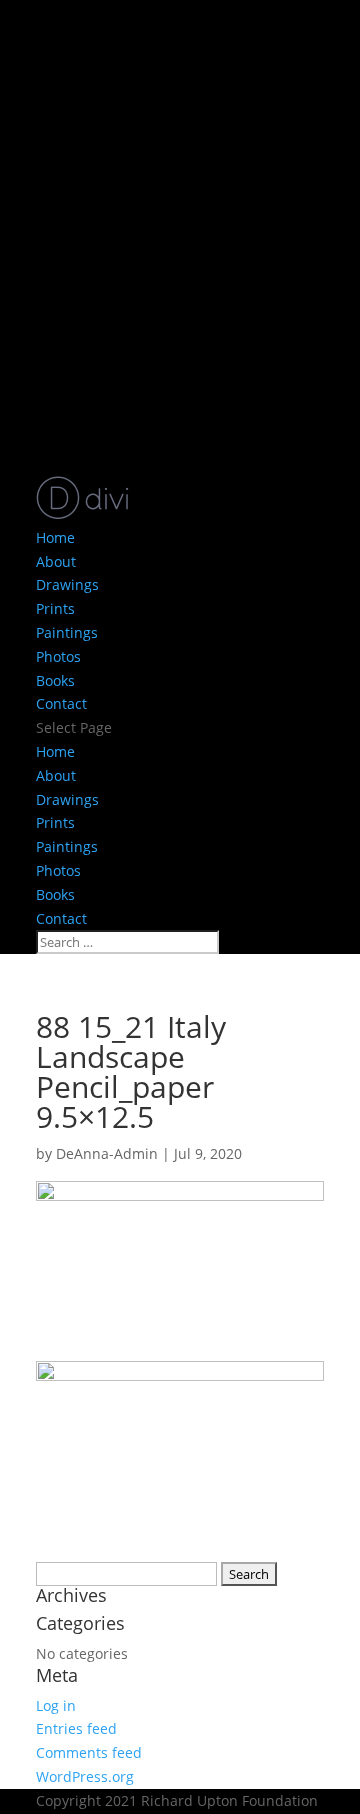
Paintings (67, 632)
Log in (56, 1705)
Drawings (67, 584)
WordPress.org (85, 1776)
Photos (58, 656)
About (56, 561)
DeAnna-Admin (107, 1153)
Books (55, 680)
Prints (55, 608)
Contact (61, 703)
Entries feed (76, 1728)
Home (55, 537)
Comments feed (89, 1752)
